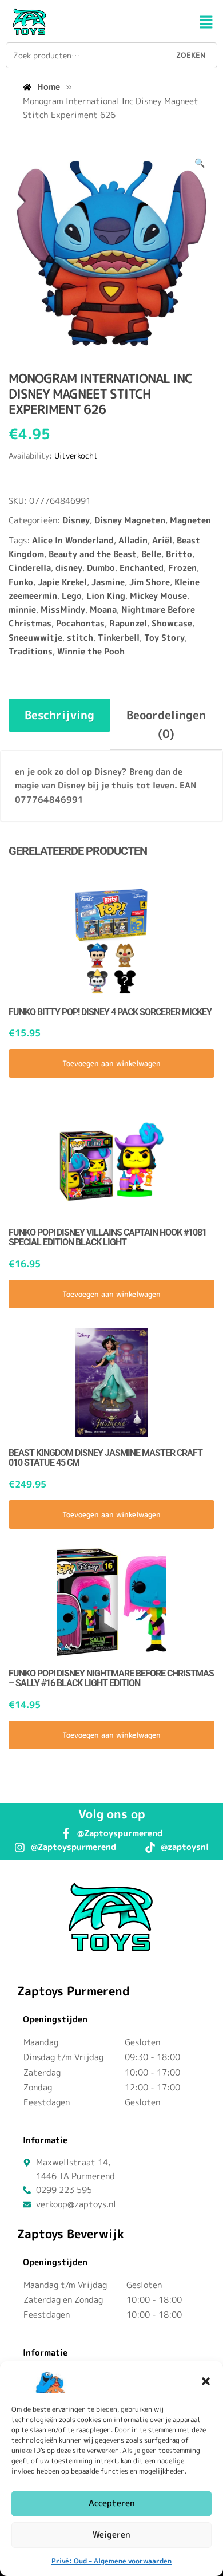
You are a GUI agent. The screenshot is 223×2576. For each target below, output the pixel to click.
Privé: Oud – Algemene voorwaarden (111, 2561)
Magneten (190, 520)
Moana (103, 610)
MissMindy (63, 610)
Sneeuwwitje (35, 638)
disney (69, 568)
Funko (21, 582)
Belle (151, 554)
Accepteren (112, 2503)
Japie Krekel (62, 582)
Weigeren (111, 2534)
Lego (72, 596)
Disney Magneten (130, 520)
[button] (206, 2381)
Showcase (172, 623)
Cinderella (30, 568)
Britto (179, 554)
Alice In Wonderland (73, 540)
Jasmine (108, 582)
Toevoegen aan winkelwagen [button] (111, 1063)
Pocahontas (80, 623)
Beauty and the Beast (93, 554)
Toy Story (164, 638)
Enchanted (142, 568)
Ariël (162, 540)
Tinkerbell (119, 638)
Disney (76, 520)
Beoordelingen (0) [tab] (166, 724)
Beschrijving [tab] (59, 715)
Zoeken (191, 55)
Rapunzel (128, 623)
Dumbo (101, 568)
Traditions (31, 651)
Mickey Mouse (158, 596)
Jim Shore (150, 582)
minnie (22, 610)
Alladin (133, 540)
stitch (80, 638)
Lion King (106, 596)
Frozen (182, 568)
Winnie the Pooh (91, 651)
